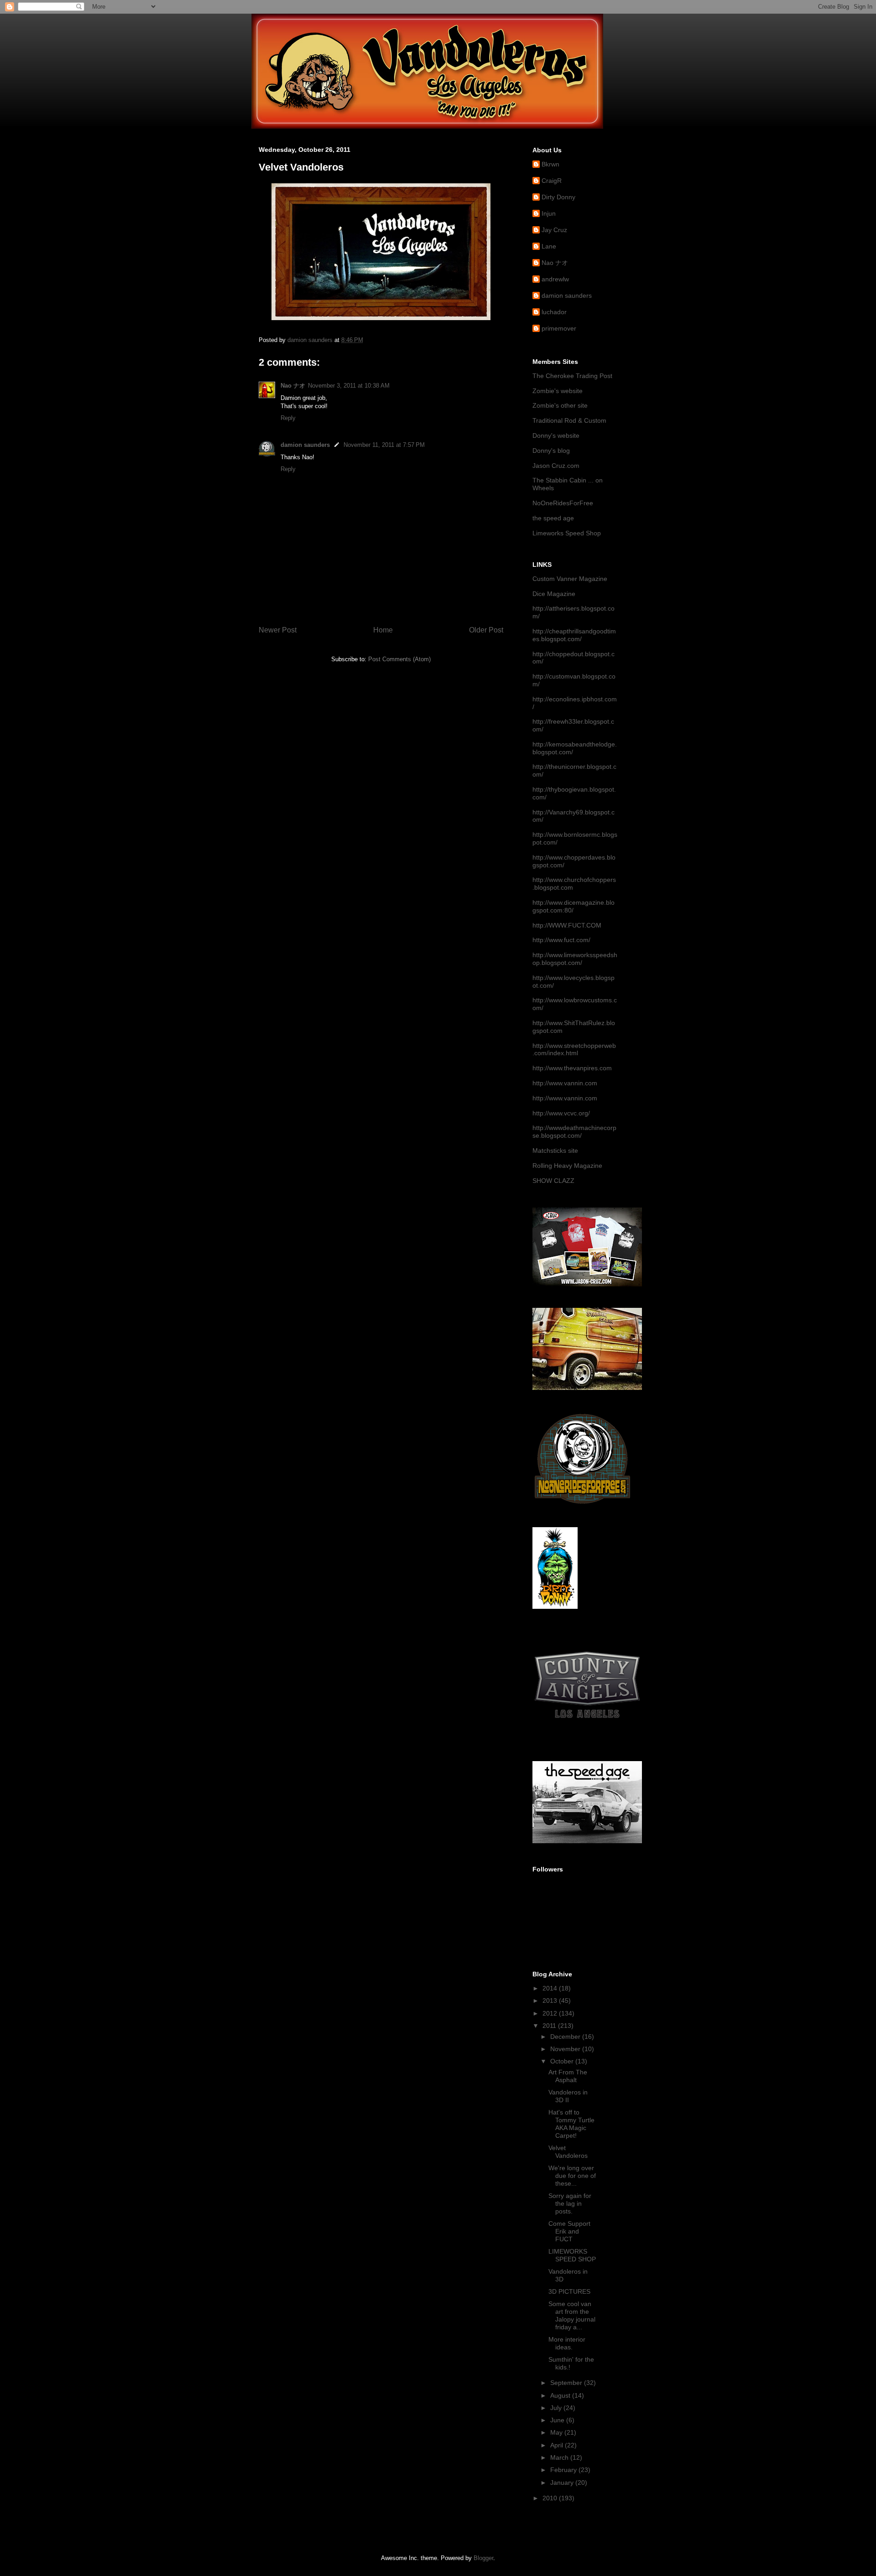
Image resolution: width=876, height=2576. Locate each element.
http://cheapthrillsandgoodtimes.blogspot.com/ (574, 635)
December (566, 2037)
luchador (554, 312)
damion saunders (305, 445)
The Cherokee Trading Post (572, 376)
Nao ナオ (293, 386)
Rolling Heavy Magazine (567, 1166)
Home (383, 630)
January (563, 2483)
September (567, 2383)
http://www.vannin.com (565, 1083)
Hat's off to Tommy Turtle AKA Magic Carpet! (571, 2124)
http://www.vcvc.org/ (561, 1113)
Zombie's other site (560, 405)
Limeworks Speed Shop (567, 533)
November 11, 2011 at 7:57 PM (384, 445)
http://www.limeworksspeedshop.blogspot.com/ (575, 959)
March (560, 2457)
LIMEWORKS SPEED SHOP (572, 2255)
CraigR (552, 181)
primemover (559, 328)
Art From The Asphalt (568, 2076)
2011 (550, 2026)
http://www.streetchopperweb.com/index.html (574, 1050)
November (566, 2049)
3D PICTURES (569, 2291)
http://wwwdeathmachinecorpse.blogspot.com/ (574, 1132)
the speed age (553, 518)
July (557, 2408)
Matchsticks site (555, 1151)
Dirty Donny (558, 197)
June (558, 2420)
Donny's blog (551, 451)
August (561, 2395)
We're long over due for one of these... (572, 2176)
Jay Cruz (554, 230)
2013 (551, 2001)
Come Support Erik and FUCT (569, 2231)
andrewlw (555, 279)
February (564, 2470)
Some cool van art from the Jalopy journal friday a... (572, 2315)
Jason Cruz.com (556, 466)
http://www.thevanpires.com (572, 1068)
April (558, 2445)
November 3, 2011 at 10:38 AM (349, 386)
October (563, 2061)
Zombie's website (558, 391)
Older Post (486, 630)
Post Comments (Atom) (399, 659)
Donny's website (556, 435)
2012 (551, 2013)
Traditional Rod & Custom (569, 420)
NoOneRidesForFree (563, 503)
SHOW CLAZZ (553, 1181)
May (557, 2432)
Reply (288, 418)
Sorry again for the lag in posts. (570, 2203)
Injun (549, 213)
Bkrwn (550, 164)
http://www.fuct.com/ (561, 940)
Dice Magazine (554, 594)
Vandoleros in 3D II (568, 2096)
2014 (551, 1988)
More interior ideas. (567, 2343)
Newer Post (278, 630)
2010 (551, 2498)
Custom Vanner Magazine (570, 579)
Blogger (483, 2558)
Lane (549, 246)
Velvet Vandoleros (568, 2152)
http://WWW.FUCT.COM (567, 925)
